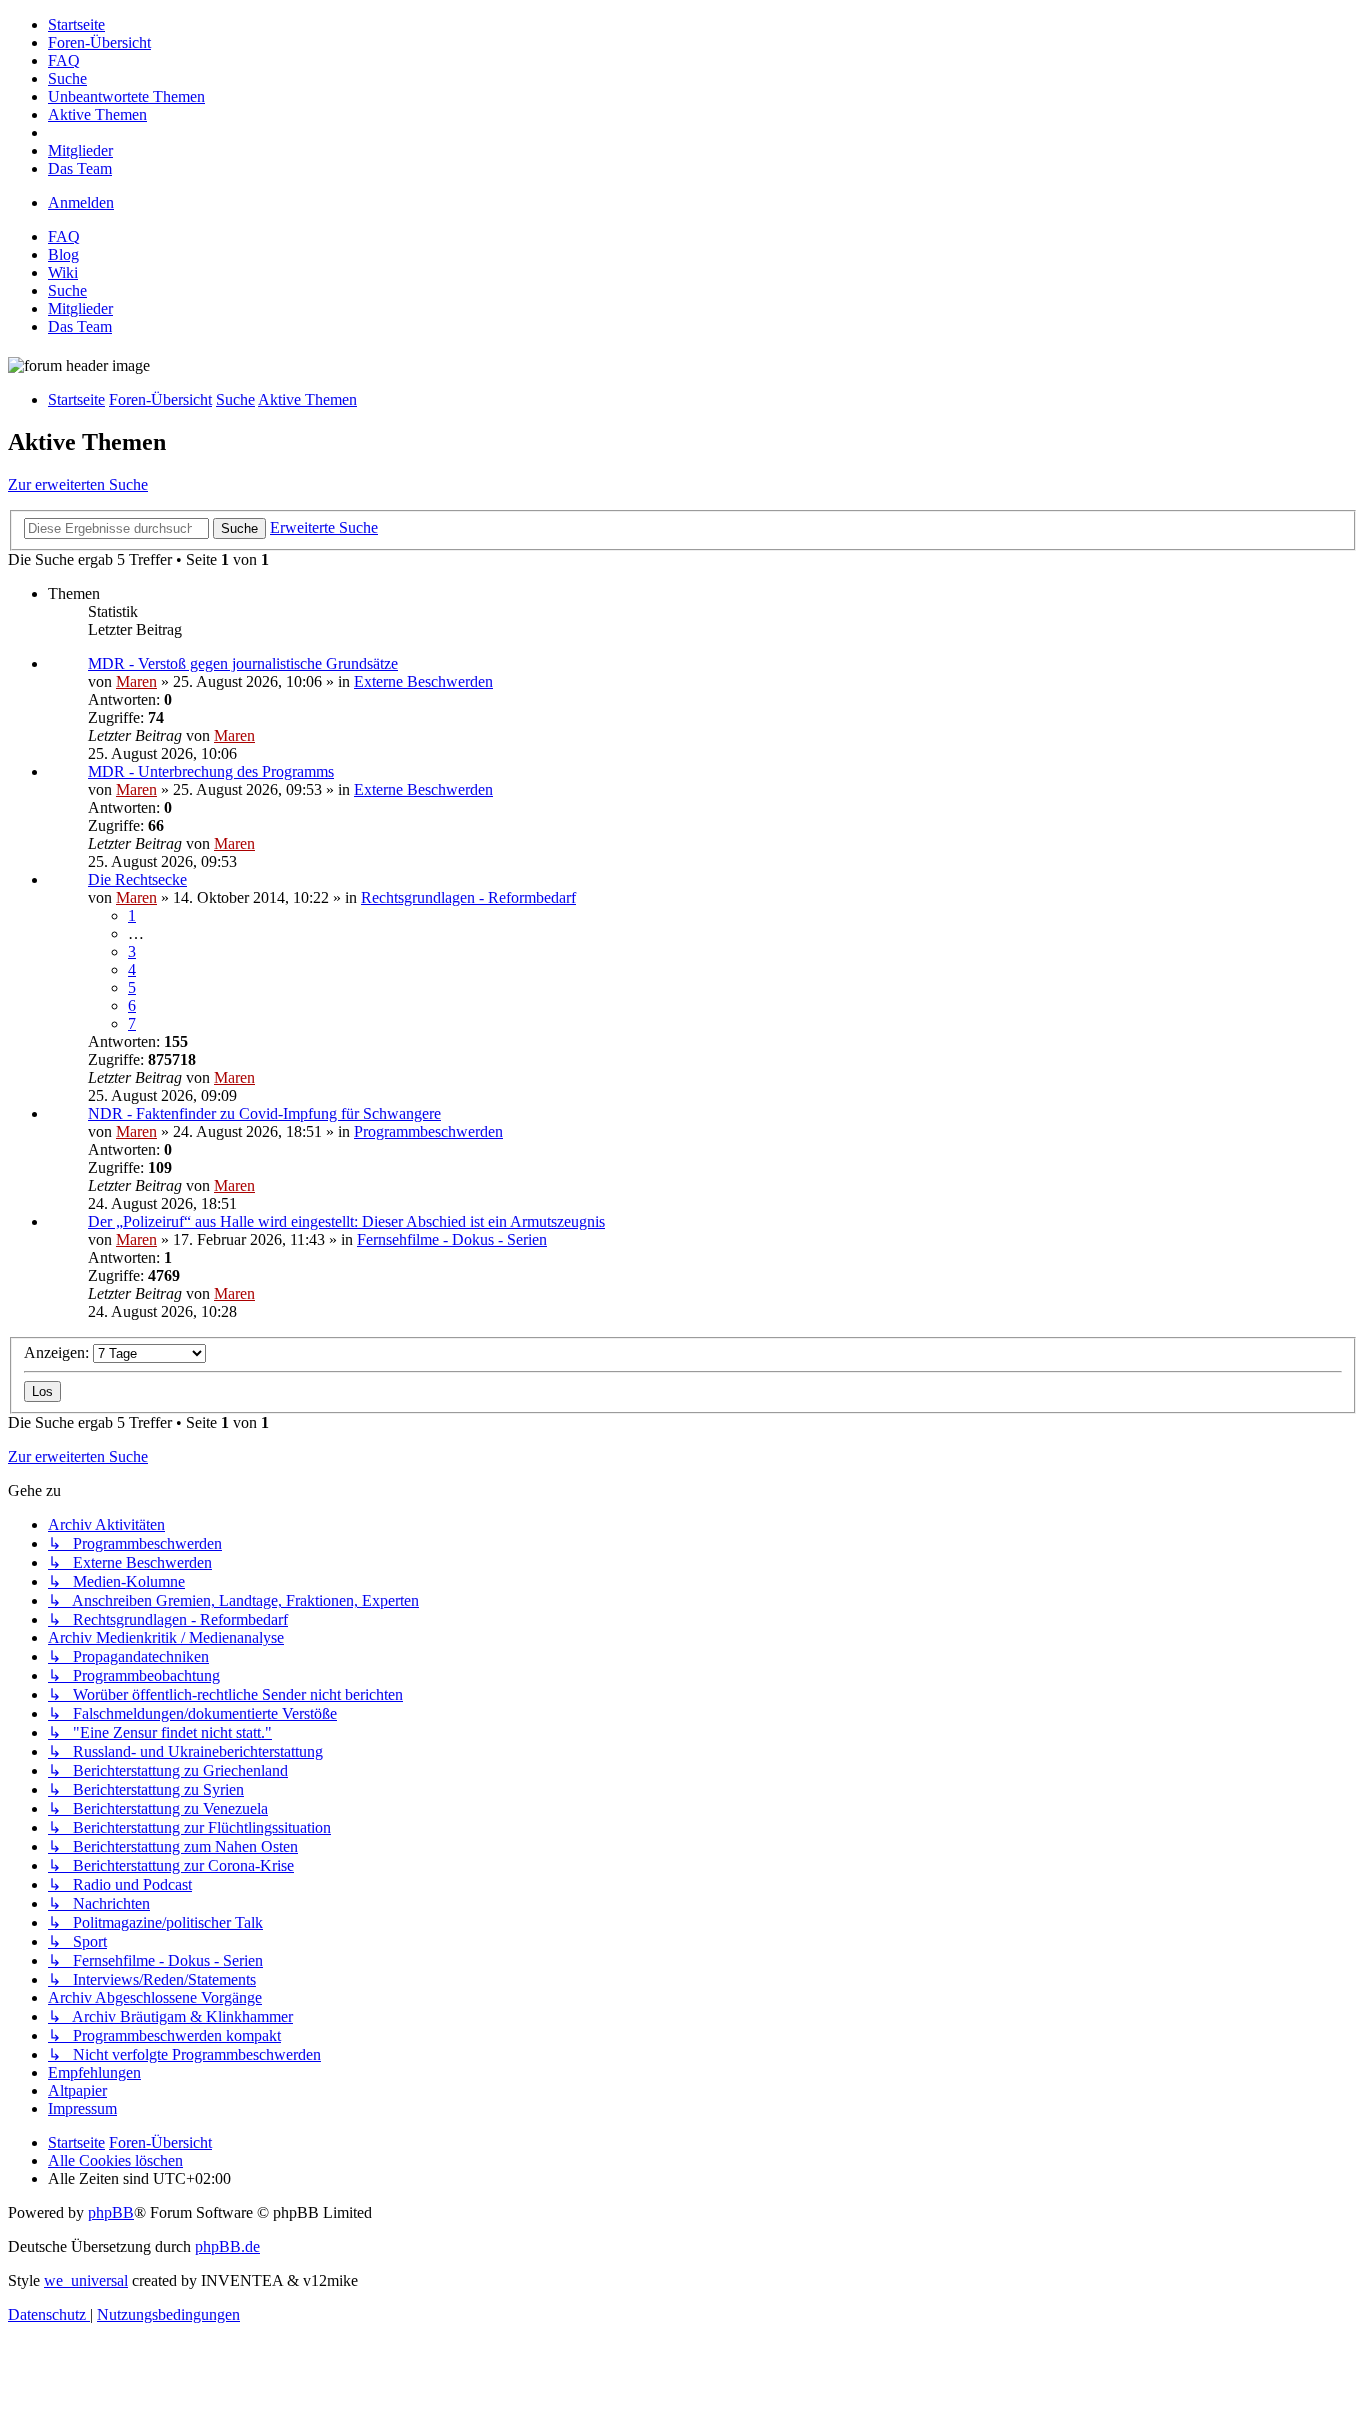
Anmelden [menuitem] (81, 202)
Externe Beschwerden (423, 681)
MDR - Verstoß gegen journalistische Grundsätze (243, 663)
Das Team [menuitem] (80, 326)
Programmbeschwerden (428, 1131)
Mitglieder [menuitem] (80, 308)
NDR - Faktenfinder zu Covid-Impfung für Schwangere (264, 1113)
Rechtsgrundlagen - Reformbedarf (468, 897)
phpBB (111, 2212)
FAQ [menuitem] (64, 236)
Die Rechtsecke (137, 879)
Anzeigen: (58, 1352)
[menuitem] (76, 24)
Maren (136, 681)
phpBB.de (227, 2246)
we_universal (86, 2280)
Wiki (63, 272)
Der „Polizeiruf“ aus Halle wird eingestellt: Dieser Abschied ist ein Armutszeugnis (346, 1221)
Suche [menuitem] (67, 290)
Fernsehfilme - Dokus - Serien (452, 1239)
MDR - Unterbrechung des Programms (211, 771)
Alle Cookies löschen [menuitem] (115, 2160)
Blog (63, 254)
